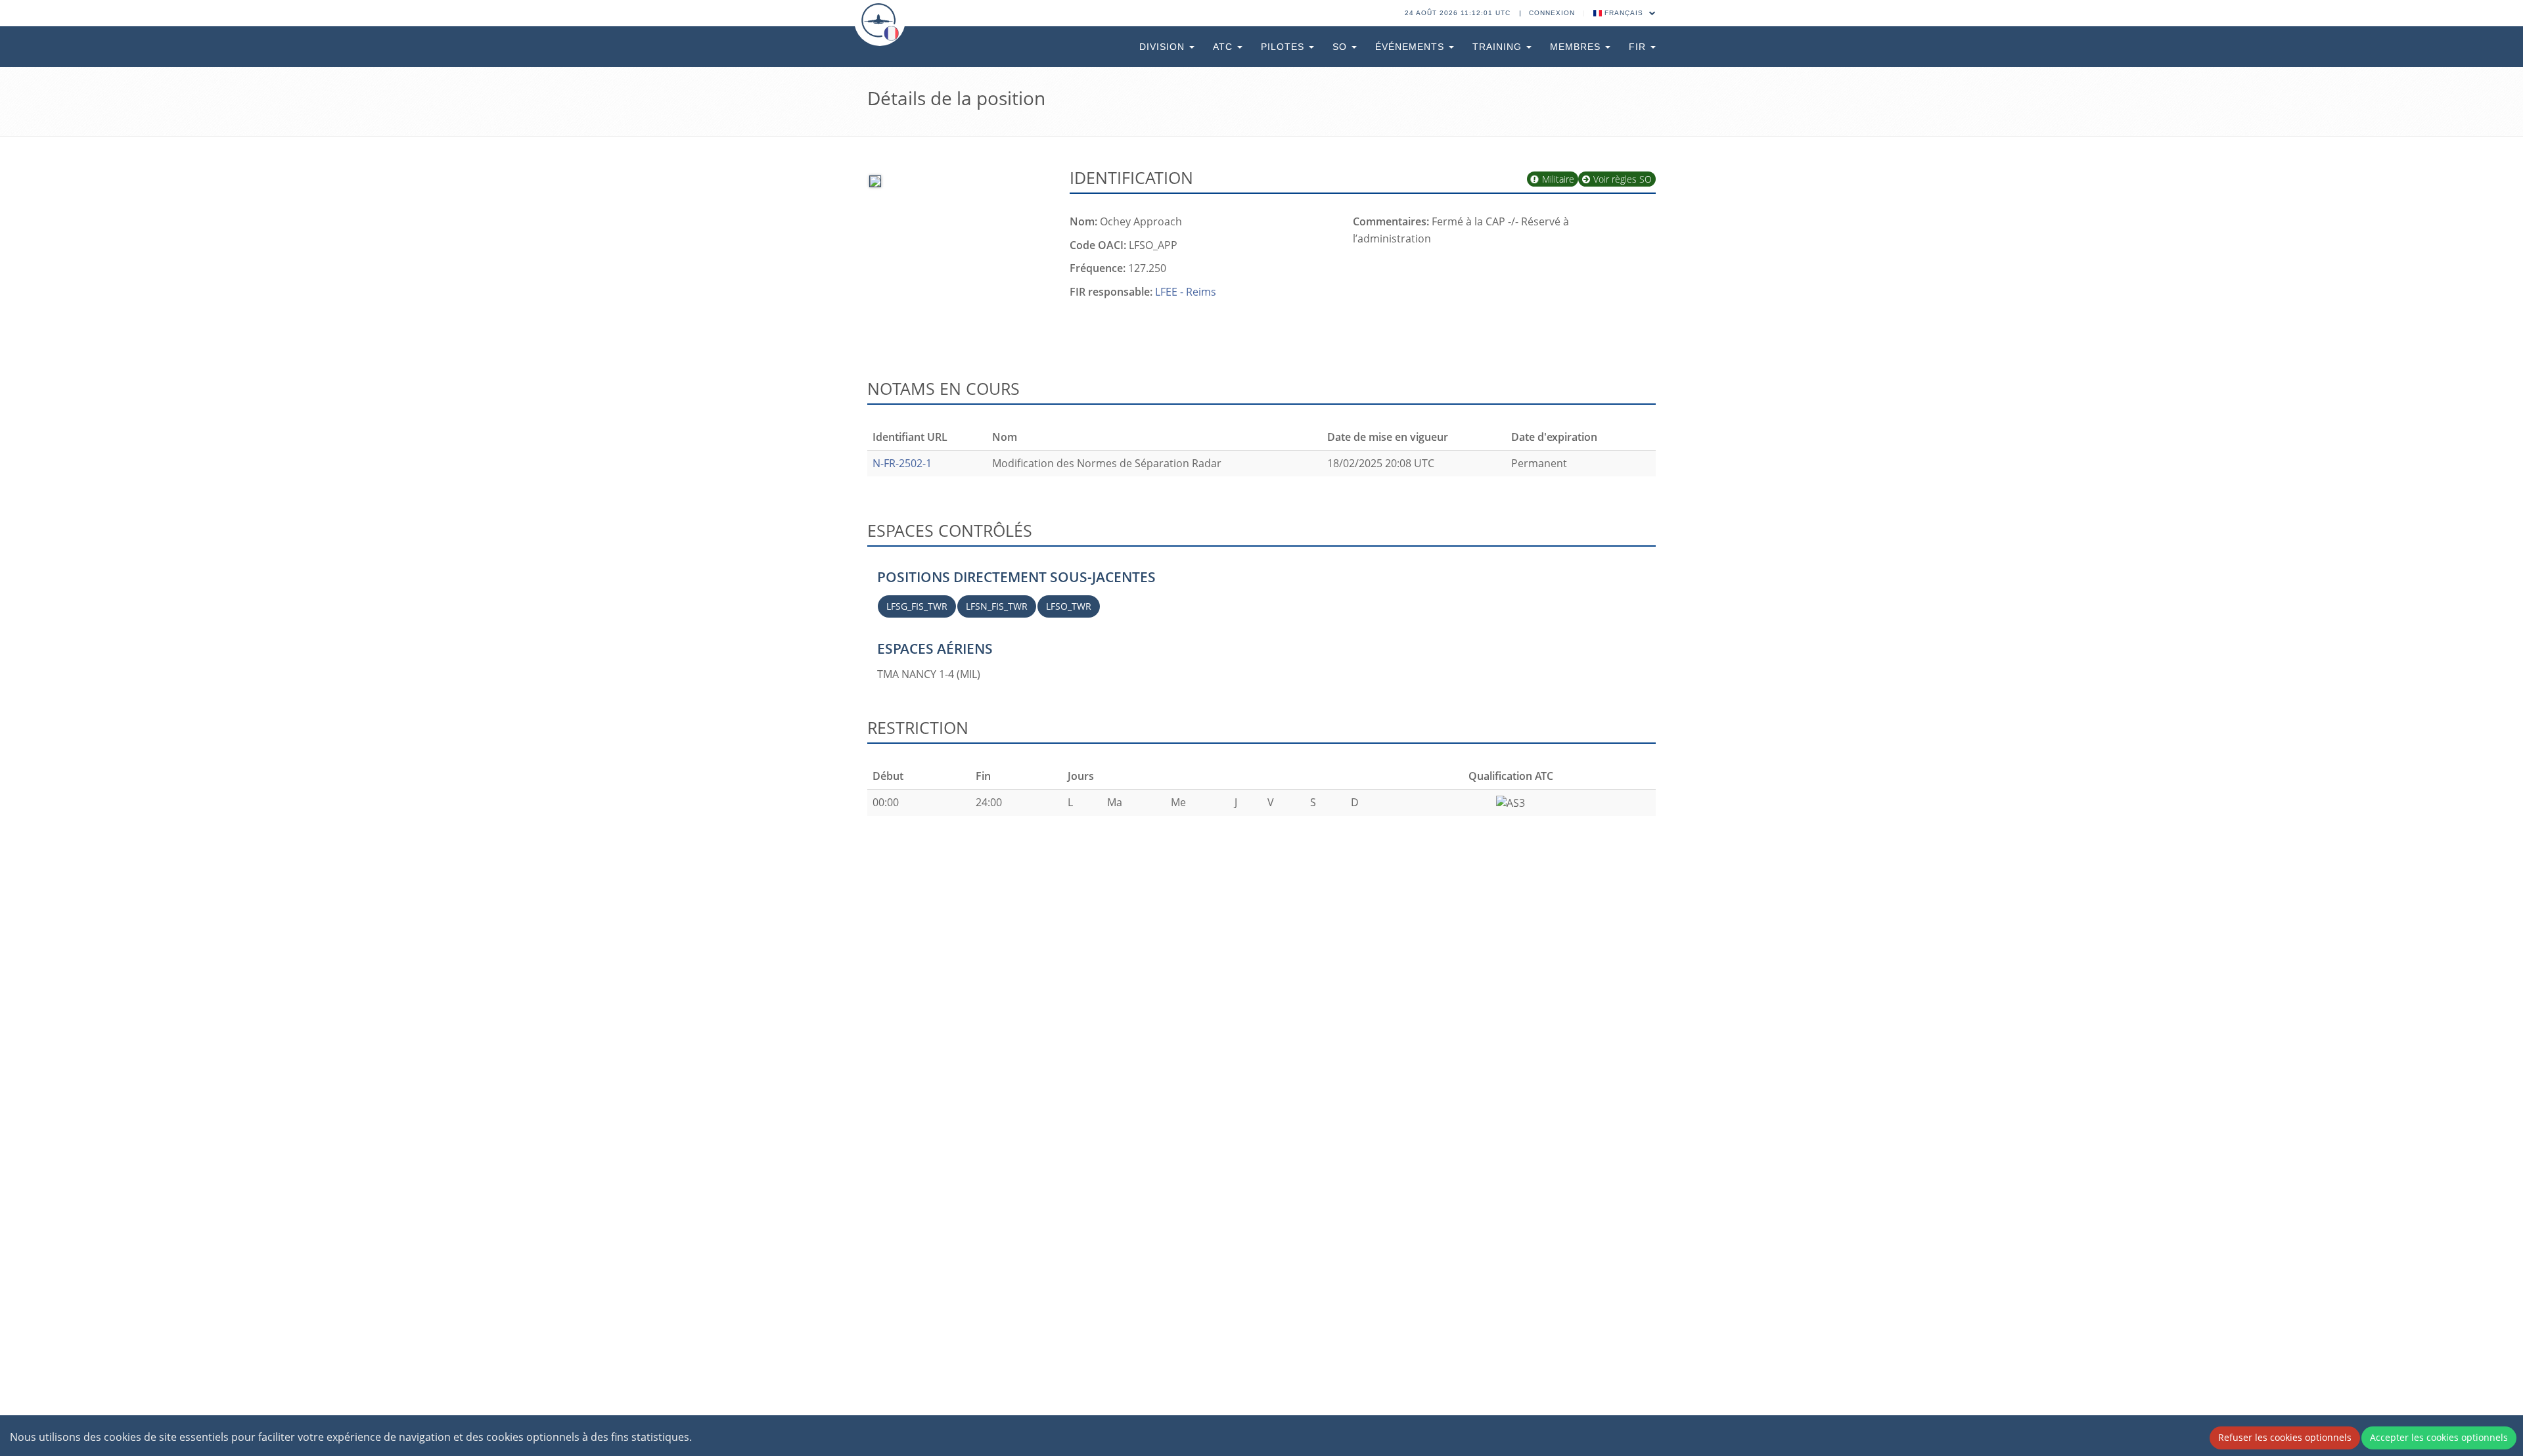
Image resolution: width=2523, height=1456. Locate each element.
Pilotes (1284, 47)
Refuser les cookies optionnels (2285, 1437)
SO (1341, 47)
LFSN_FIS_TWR (997, 606)
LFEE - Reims (1186, 292)
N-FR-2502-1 (902, 463)
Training (1499, 47)
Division (1164, 47)
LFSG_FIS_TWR (917, 606)
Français (1624, 13)
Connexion (1552, 13)
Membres (1577, 47)
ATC (1224, 47)
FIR (1639, 47)
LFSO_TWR (1069, 606)
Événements (1411, 47)
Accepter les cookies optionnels (2439, 1437)
